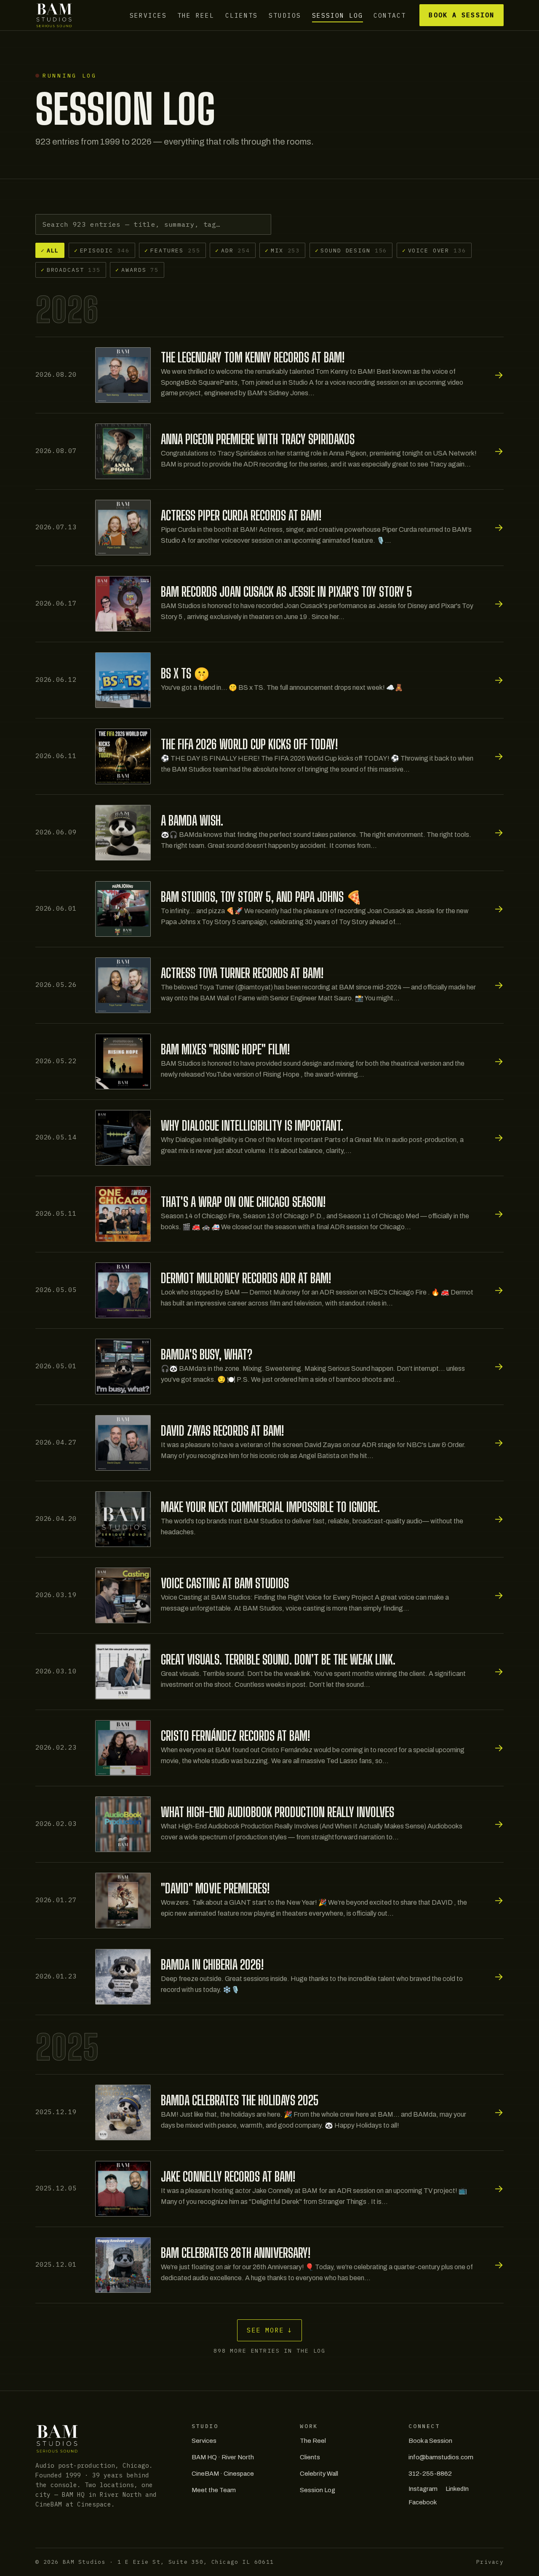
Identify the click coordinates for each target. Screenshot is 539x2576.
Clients (241, 15)
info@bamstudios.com (441, 2457)
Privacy (490, 2562)
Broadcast (71, 270)
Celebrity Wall (319, 2474)
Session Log (338, 15)
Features (172, 250)
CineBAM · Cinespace (223, 2474)
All (50, 250)
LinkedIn (457, 2489)
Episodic (102, 250)
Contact (390, 15)
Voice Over (434, 250)
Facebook (423, 2502)
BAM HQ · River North (223, 2457)
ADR (233, 250)
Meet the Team (214, 2490)
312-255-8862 (430, 2474)
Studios (285, 15)
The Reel (196, 15)
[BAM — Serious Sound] (54, 15)
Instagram (423, 2489)
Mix (282, 250)
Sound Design (351, 250)
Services (148, 15)
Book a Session (461, 15)
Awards (137, 270)
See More (270, 2330)
